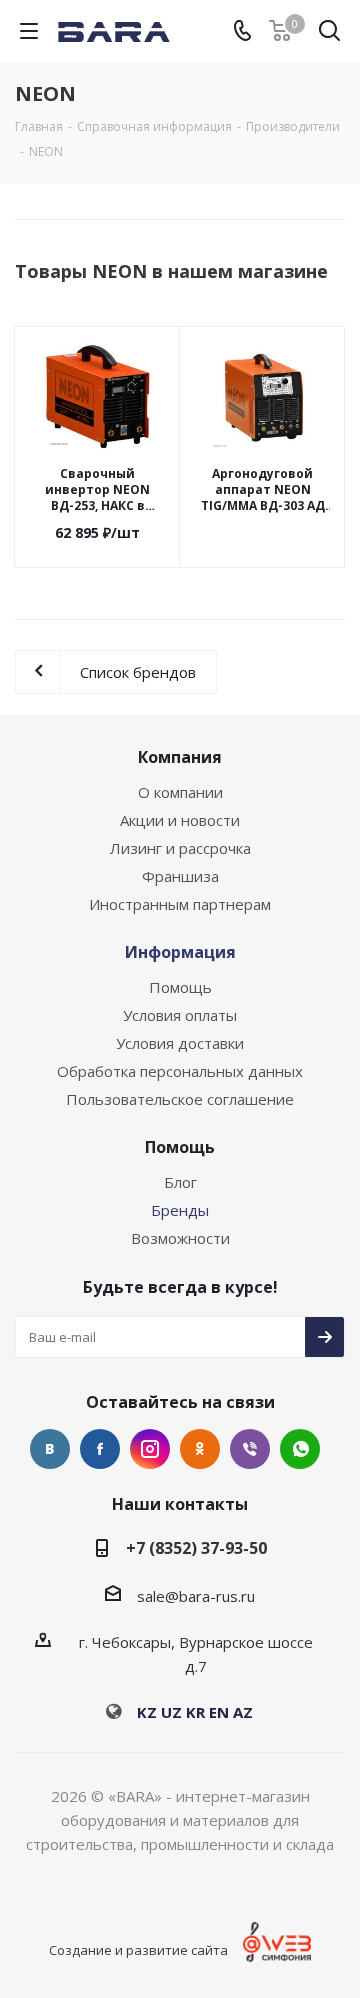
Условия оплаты (180, 1015)
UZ (171, 1712)
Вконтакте (50, 1449)
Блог (180, 1182)
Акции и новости (180, 820)
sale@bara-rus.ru (196, 1596)
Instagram (150, 1449)
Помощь (180, 987)
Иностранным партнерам (180, 904)
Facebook (100, 1449)
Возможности (180, 1238)
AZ (243, 1712)
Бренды (180, 1210)
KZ (147, 1712)
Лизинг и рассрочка (180, 848)
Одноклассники (200, 1449)
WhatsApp (300, 1449)
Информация (180, 952)
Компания (180, 757)
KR (195, 1712)
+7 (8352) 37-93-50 (196, 1548)
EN (219, 1712)
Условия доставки (180, 1043)
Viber (250, 1449)
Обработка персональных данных (180, 1071)
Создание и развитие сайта (138, 1950)
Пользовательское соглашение (180, 1099)
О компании (180, 792)
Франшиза (180, 876)
